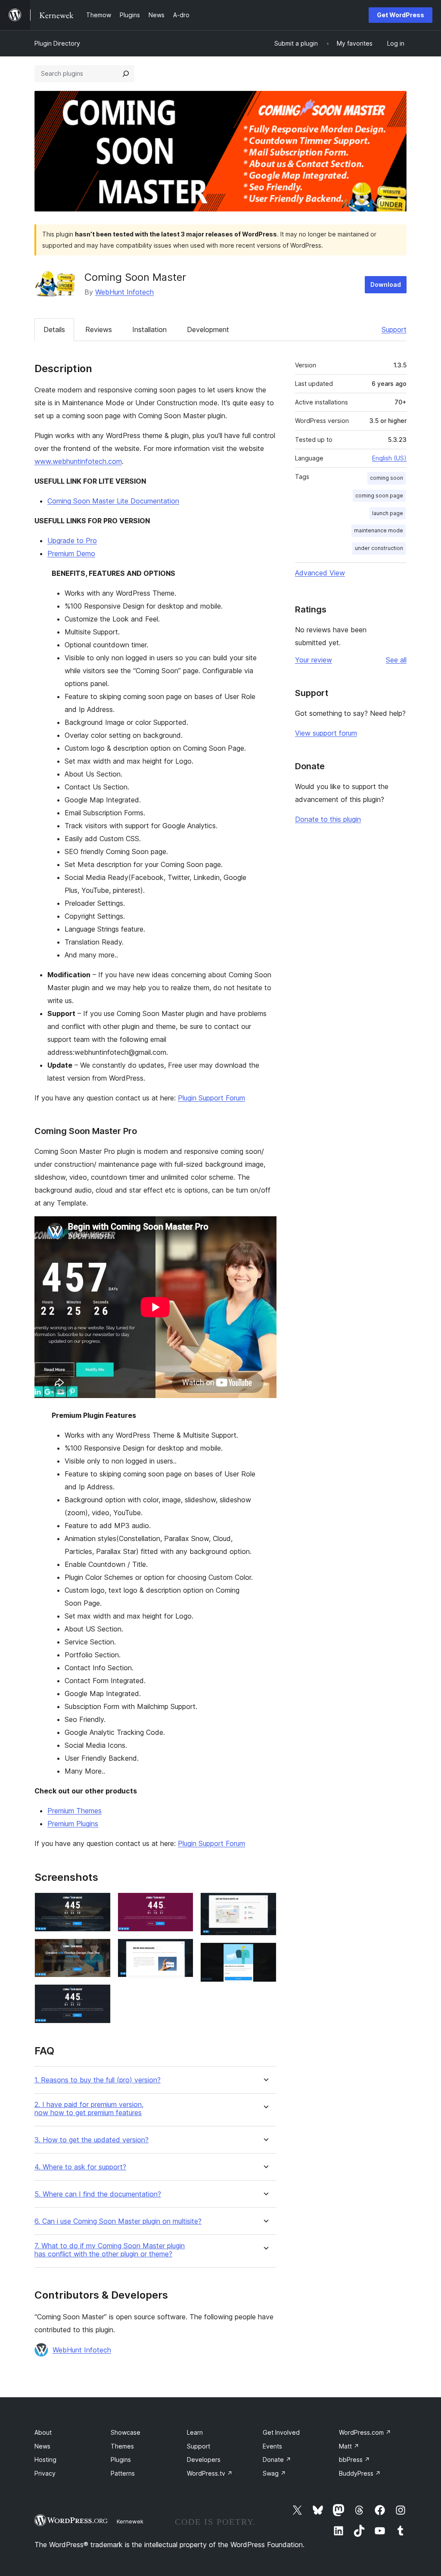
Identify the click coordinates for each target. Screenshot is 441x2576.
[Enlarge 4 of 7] (182, 1904)
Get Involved (281, 2432)
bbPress (354, 2459)
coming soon (387, 478)
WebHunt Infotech (124, 292)
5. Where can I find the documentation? (98, 2194)
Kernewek (130, 2521)
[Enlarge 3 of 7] (99, 1996)
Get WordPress (401, 15)
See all (396, 660)
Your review (314, 660)
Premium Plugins (73, 1824)
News (42, 2446)
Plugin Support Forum (211, 1098)
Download (386, 284)
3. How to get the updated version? (92, 2140)
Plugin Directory (57, 43)
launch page (388, 513)
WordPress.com (365, 2432)
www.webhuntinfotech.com (78, 461)
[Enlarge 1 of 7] (99, 1904)
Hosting (45, 2459)
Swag (274, 2473)
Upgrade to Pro (72, 541)
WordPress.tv (210, 2473)
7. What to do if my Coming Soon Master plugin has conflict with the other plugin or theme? (110, 2250)
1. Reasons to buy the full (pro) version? (98, 2080)
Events (272, 2446)
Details (54, 329)
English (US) (389, 458)
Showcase (126, 2432)
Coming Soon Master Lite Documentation (113, 501)
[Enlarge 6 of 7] (265, 1904)
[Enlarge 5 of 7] (182, 1950)
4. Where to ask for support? (80, 2167)
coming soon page (379, 496)
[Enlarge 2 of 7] (99, 1950)
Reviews (99, 329)
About (43, 2432)
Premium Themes (75, 1811)
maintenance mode (379, 530)
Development (208, 329)
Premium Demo (71, 553)
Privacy (45, 2473)
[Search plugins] (126, 74)
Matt (349, 2446)
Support (394, 329)
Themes (122, 2446)
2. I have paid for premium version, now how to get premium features (89, 2109)
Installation (149, 329)
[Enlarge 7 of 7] (265, 1954)
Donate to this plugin (328, 819)
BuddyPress (360, 2473)
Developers (204, 2459)
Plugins (121, 2459)
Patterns (123, 2473)
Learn (195, 2432)
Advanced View (320, 573)
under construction (379, 548)
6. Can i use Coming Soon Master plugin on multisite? (118, 2221)
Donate (277, 2459)
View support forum (326, 733)
